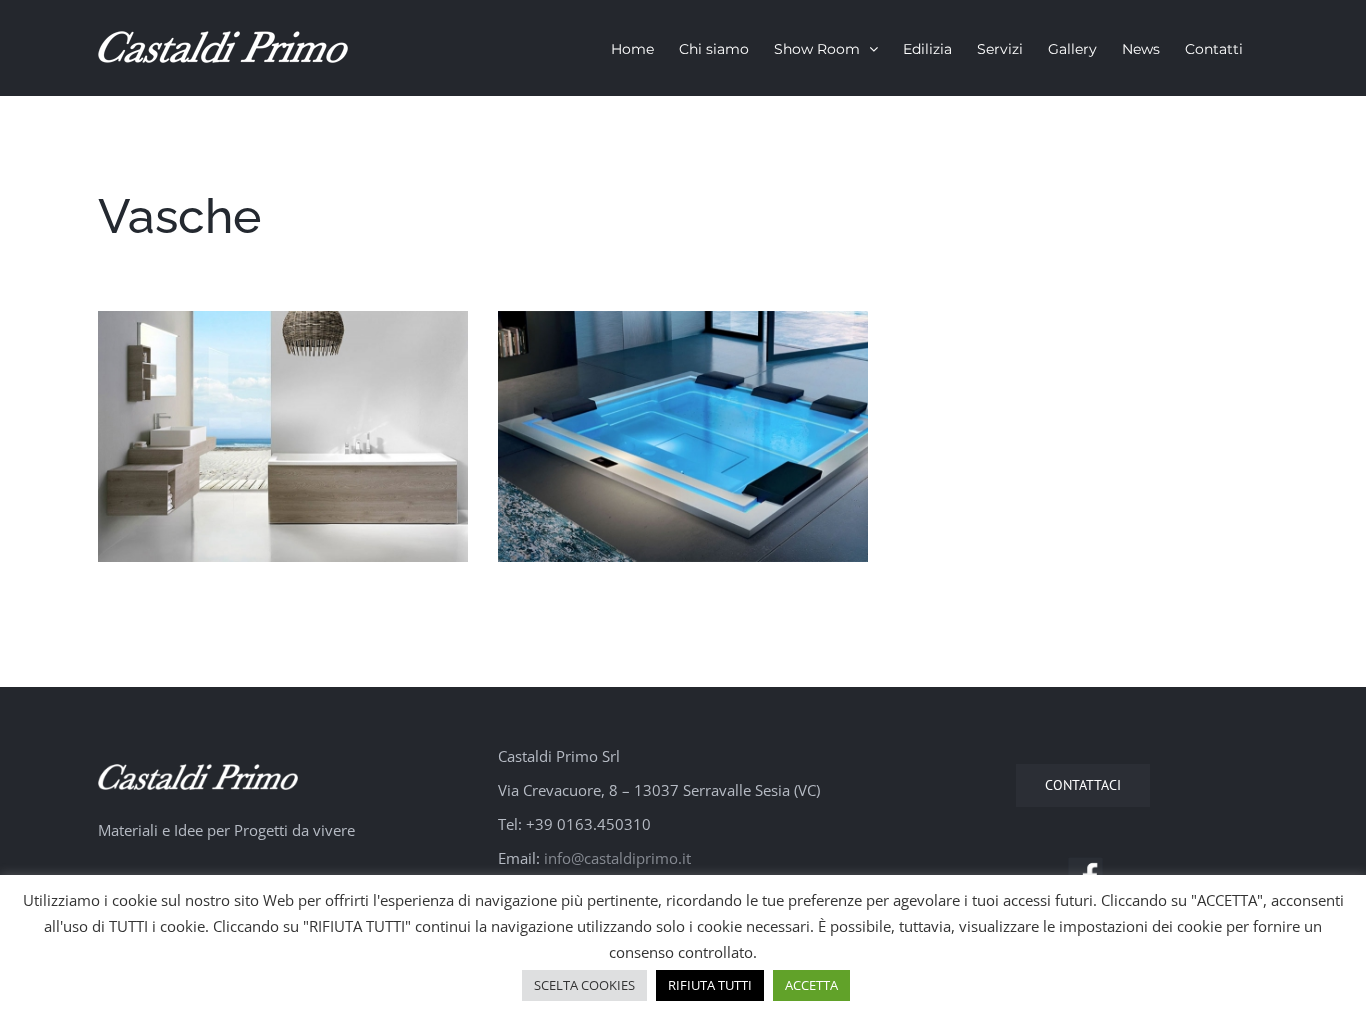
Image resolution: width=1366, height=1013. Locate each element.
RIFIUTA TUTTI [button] (710, 985)
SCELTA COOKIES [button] (584, 985)
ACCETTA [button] (811, 985)
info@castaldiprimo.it (617, 858)
